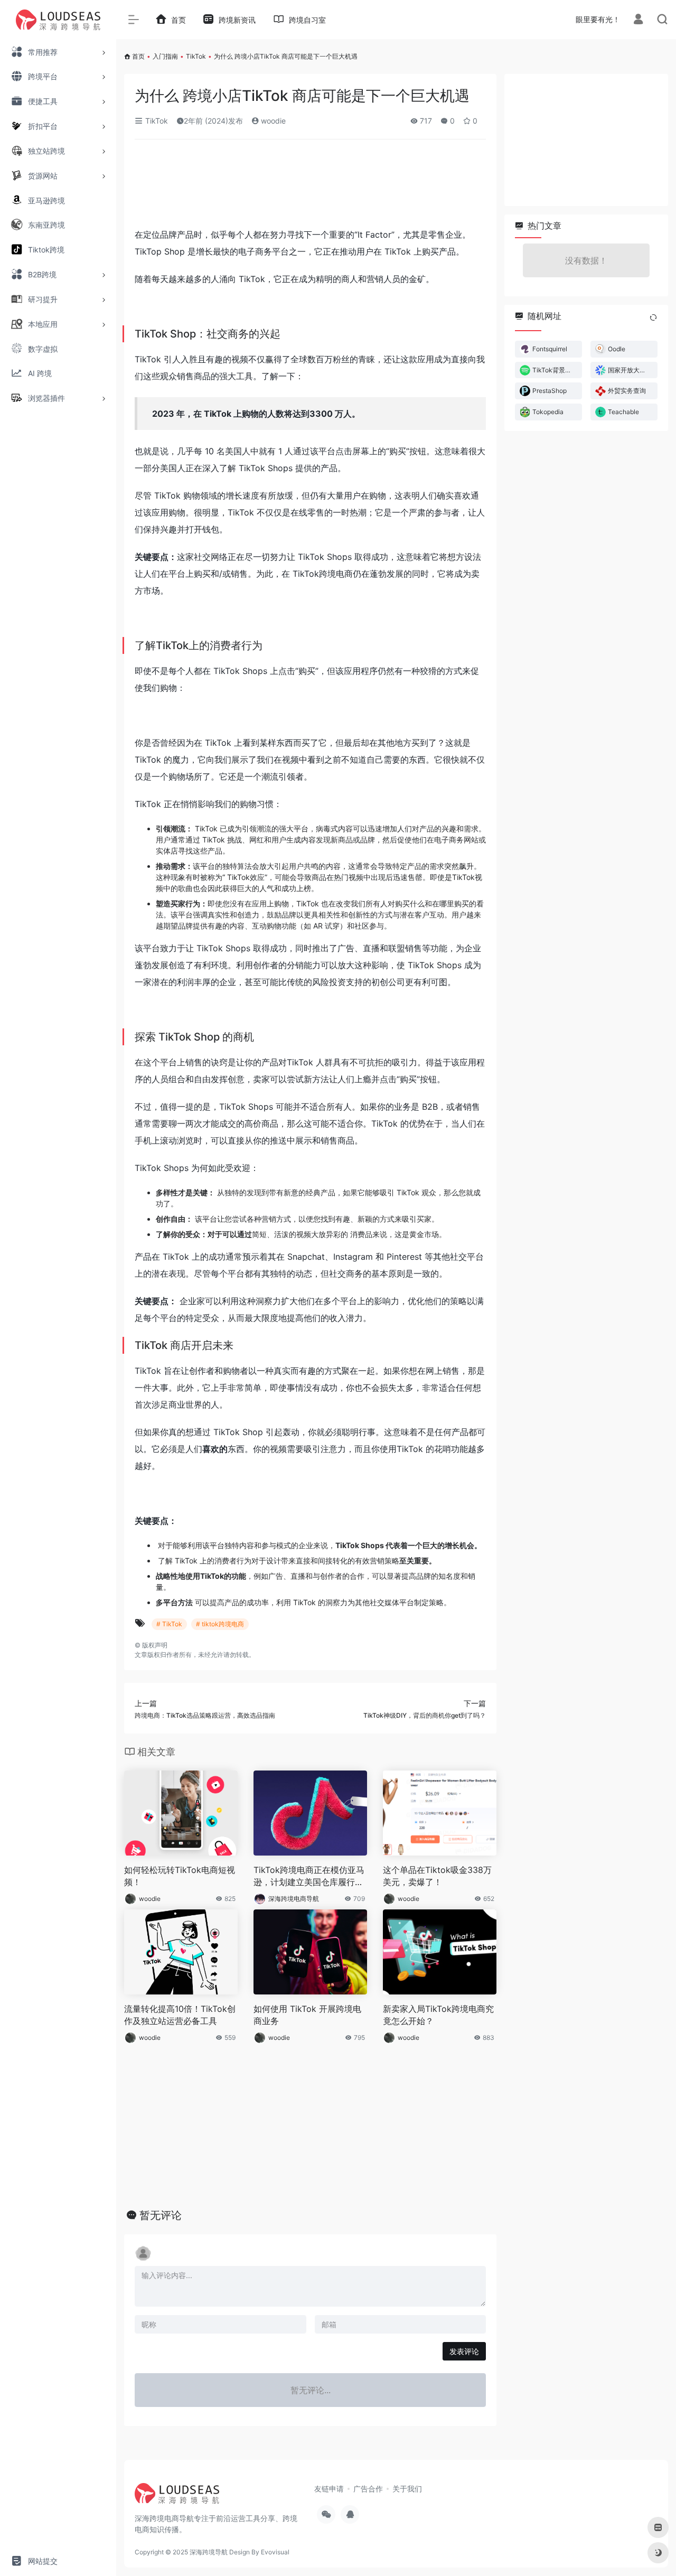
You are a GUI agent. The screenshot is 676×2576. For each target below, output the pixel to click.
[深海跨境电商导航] (177, 2497)
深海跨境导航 (209, 2552)
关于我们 (407, 2489)
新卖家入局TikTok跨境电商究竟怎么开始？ (438, 2015)
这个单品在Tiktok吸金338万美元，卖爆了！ (437, 1876)
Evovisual (275, 2552)
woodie (272, 121)
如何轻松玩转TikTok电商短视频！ (180, 1876)
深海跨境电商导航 (294, 1899)
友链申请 (329, 2489)
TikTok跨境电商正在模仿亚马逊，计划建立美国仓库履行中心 (309, 1876)
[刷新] (653, 317)
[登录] (638, 20)
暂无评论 (161, 2215)
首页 (138, 56)
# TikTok (169, 1624)
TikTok (196, 56)
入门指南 (165, 56)
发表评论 (464, 2351)
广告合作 (368, 2489)
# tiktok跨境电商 (220, 1624)
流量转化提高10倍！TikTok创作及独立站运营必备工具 (180, 2015)
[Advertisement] (310, 187)
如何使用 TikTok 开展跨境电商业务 (307, 2015)
